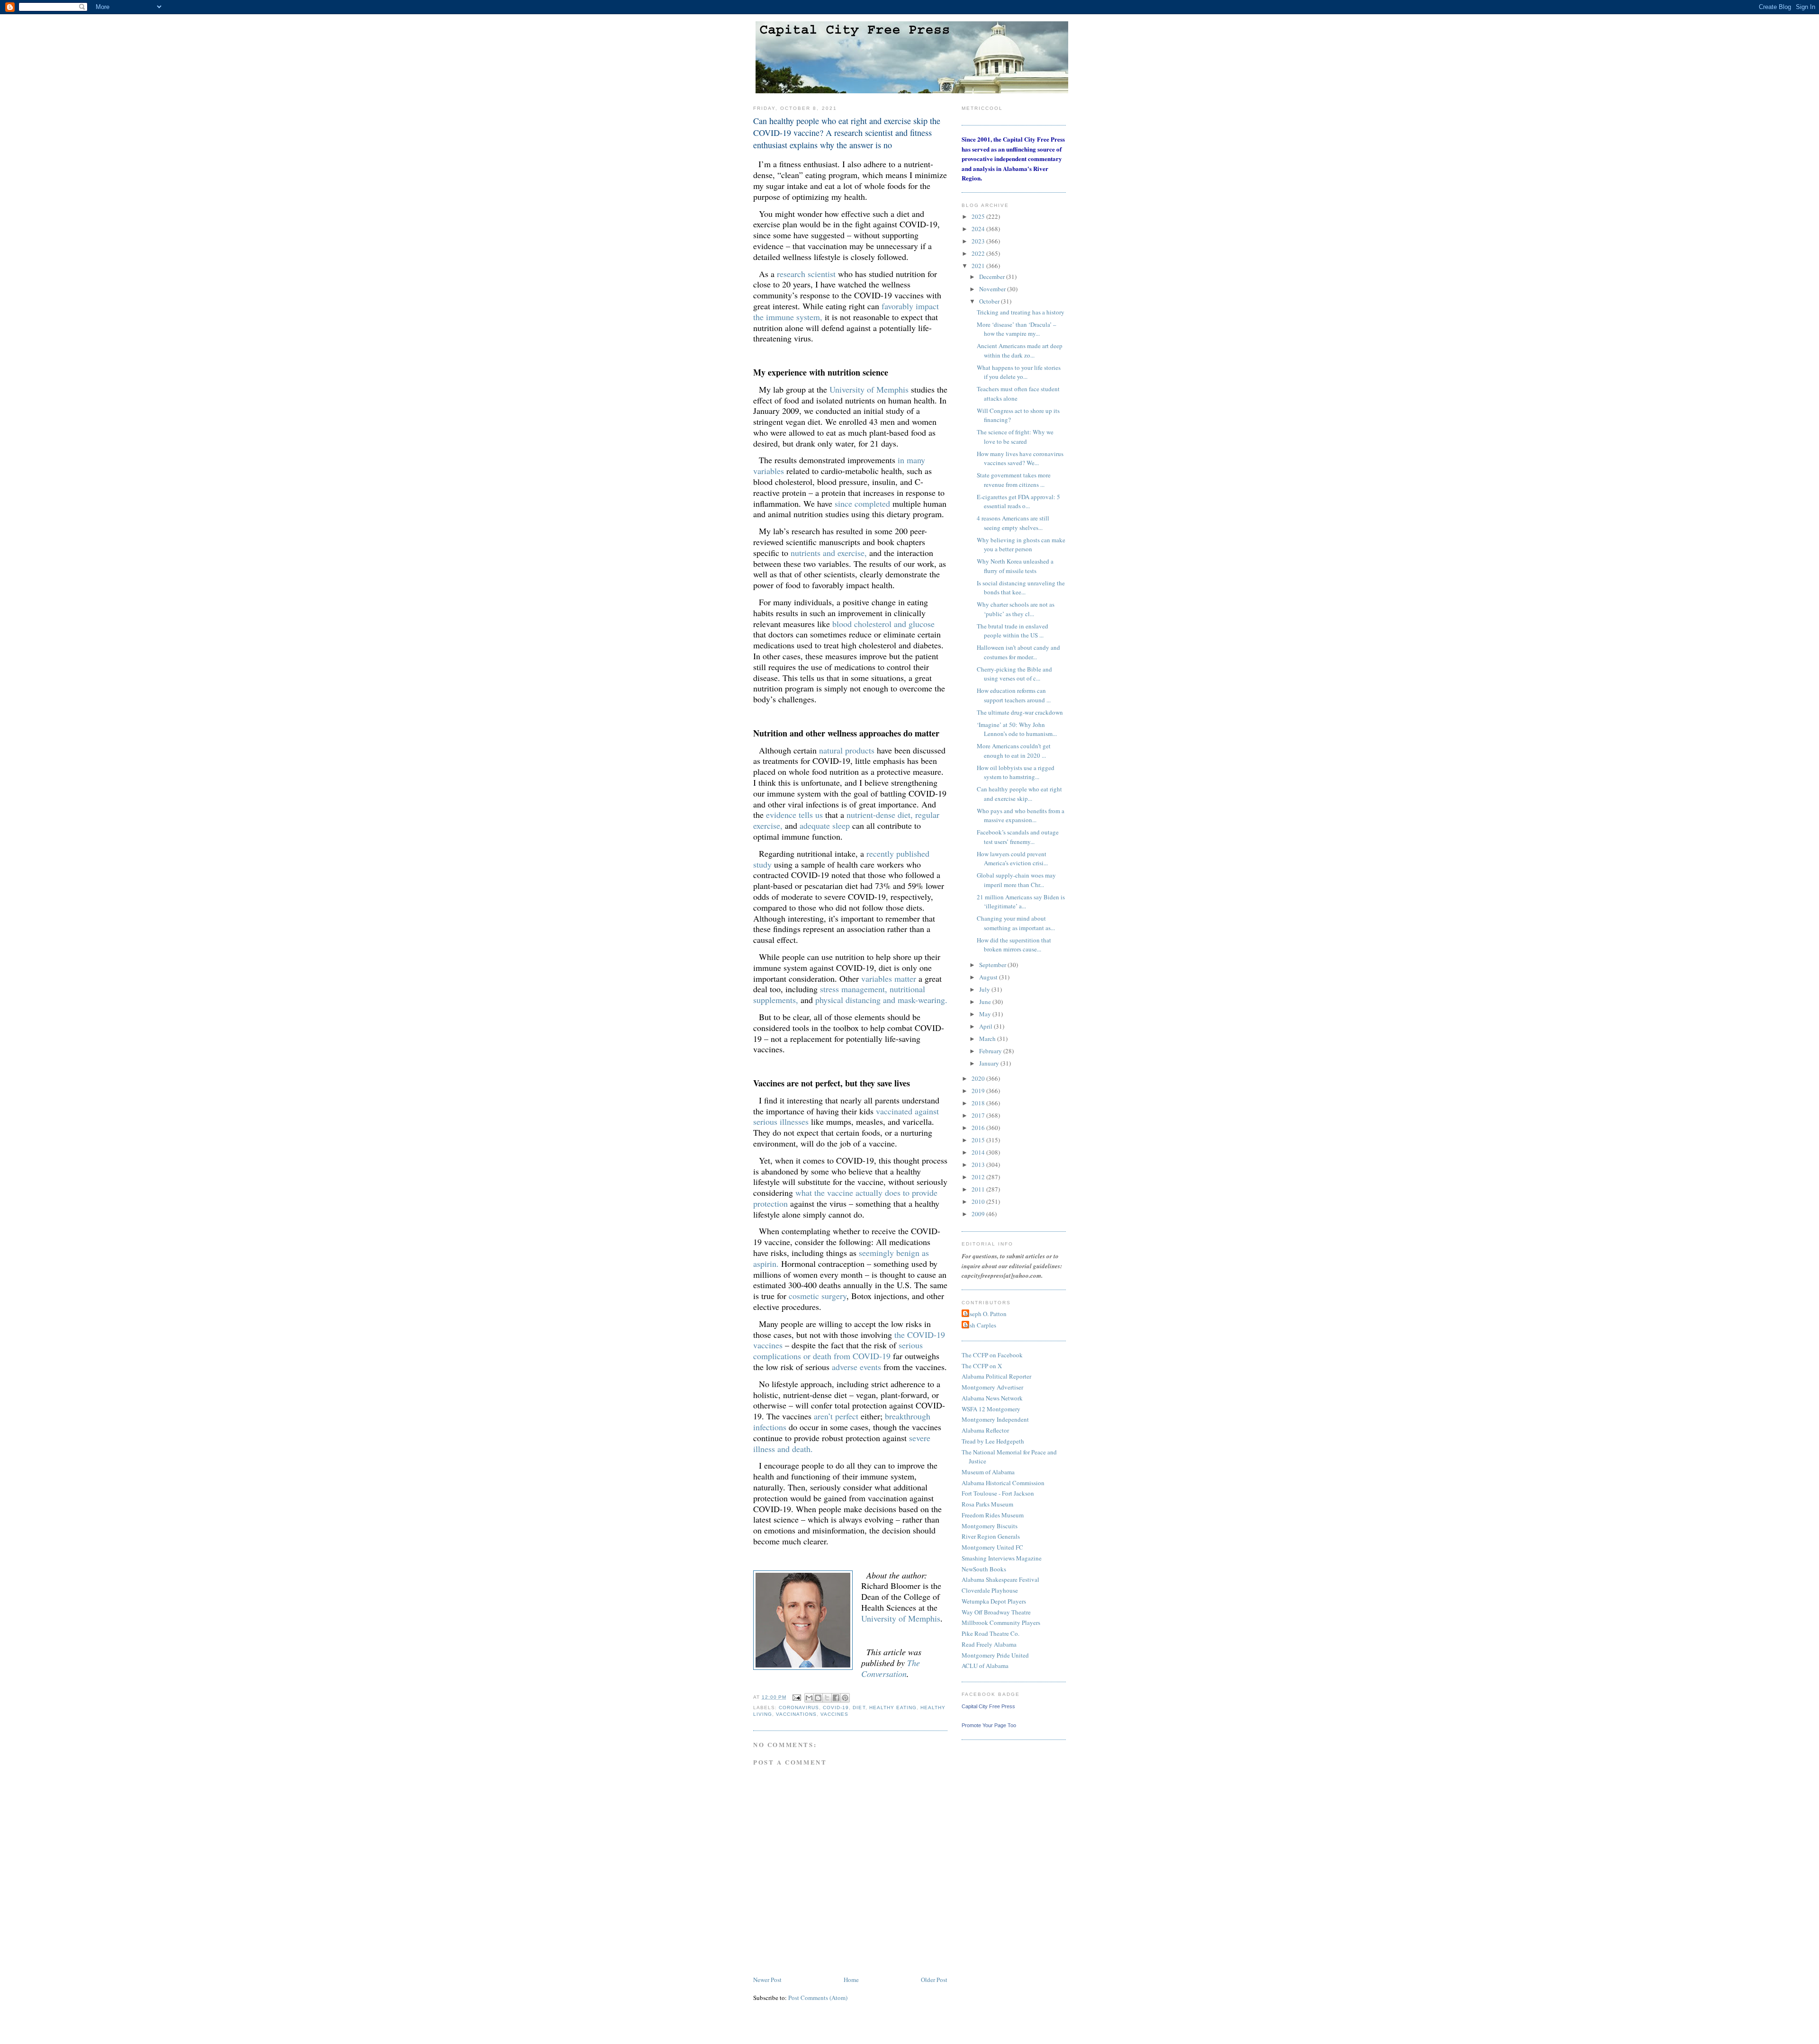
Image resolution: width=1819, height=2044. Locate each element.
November (993, 289)
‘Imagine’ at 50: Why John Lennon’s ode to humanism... (1017, 729)
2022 (979, 253)
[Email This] (809, 1698)
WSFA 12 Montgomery (991, 1409)
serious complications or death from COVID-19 (838, 1350)
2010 (979, 1201)
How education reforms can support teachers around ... (1014, 695)
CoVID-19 (836, 1708)
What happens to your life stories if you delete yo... (1019, 372)
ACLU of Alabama (985, 1666)
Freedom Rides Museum (993, 1515)
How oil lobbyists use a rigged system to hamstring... (1016, 772)
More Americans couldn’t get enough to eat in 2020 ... (1014, 751)
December (993, 277)
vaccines (834, 1714)
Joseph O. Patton (985, 1314)
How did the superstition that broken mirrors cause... (1014, 945)
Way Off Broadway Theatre (996, 1612)
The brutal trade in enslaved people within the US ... (1013, 631)
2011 (979, 1189)
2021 (979, 266)
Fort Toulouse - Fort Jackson (998, 1493)
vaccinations (796, 1714)
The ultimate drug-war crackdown (1020, 712)
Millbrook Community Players (1001, 1623)
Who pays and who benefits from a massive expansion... (1021, 816)
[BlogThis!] (818, 1698)
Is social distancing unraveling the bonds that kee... (1021, 588)
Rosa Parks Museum (987, 1504)
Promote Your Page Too (989, 1725)
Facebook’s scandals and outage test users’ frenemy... (1018, 837)
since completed (862, 503)
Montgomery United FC (992, 1547)
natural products (847, 750)
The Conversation (891, 1668)
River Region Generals (991, 1536)
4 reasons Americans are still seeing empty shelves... (1013, 523)
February (991, 1051)
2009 (979, 1214)
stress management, (854, 989)
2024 (979, 229)
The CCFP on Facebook (992, 1355)
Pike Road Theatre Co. (991, 1633)
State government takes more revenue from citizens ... (1014, 480)
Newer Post (767, 1980)
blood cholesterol (862, 624)
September (993, 965)
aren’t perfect (836, 1416)
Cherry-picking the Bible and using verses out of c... (1014, 674)
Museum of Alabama (988, 1472)
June (986, 1002)
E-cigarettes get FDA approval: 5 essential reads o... (1018, 502)
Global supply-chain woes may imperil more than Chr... (1016, 880)
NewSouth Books (984, 1569)
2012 (979, 1177)
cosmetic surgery (818, 1296)
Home (851, 1980)
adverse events (856, 1367)
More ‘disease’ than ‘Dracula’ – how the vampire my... (1017, 329)
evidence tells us (794, 815)
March (988, 1039)
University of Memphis (869, 389)
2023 (979, 241)
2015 (979, 1140)
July (985, 989)
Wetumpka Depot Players (994, 1601)
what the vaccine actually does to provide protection (845, 1198)
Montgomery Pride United (995, 1655)
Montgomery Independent (995, 1419)
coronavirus (799, 1708)
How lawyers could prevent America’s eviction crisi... (1012, 859)
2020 (979, 1078)
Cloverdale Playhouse (990, 1590)
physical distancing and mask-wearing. (881, 1000)
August (989, 977)
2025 (979, 216)
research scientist (806, 274)
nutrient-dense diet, (880, 815)
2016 (979, 1128)
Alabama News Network (992, 1398)
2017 (979, 1115)
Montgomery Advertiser (992, 1387)
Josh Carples (980, 1325)
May (986, 1014)
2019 (979, 1091)
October (990, 301)
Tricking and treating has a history (1021, 312)
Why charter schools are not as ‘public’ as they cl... (1016, 609)
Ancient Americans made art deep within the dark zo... (1020, 350)
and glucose (914, 624)
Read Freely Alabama (989, 1644)
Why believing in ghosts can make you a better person (1021, 545)
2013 (979, 1165)
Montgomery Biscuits (990, 1526)
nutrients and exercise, (829, 553)
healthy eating (893, 1708)
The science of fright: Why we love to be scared (1015, 437)
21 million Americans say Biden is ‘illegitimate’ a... (1021, 902)
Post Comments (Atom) (818, 1998)
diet (859, 1708)
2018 (979, 1103)
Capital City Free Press (988, 1706)
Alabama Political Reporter (996, 1376)
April (986, 1026)
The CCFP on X (982, 1366)
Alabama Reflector (985, 1430)
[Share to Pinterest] (845, 1698)
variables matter (889, 978)
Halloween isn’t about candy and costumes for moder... (1018, 652)
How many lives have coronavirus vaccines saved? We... (1020, 458)
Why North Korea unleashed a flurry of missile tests (1015, 566)
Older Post (934, 1980)
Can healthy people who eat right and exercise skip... (1019, 794)
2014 (979, 1152)
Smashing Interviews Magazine (1002, 1558)
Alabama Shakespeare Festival (1000, 1579)
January (990, 1063)
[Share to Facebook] (836, 1698)
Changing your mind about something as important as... (1016, 923)
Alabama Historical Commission (1003, 1483)
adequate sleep (825, 825)
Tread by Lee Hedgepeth (993, 1441)
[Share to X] (827, 1698)
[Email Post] (797, 1697)
